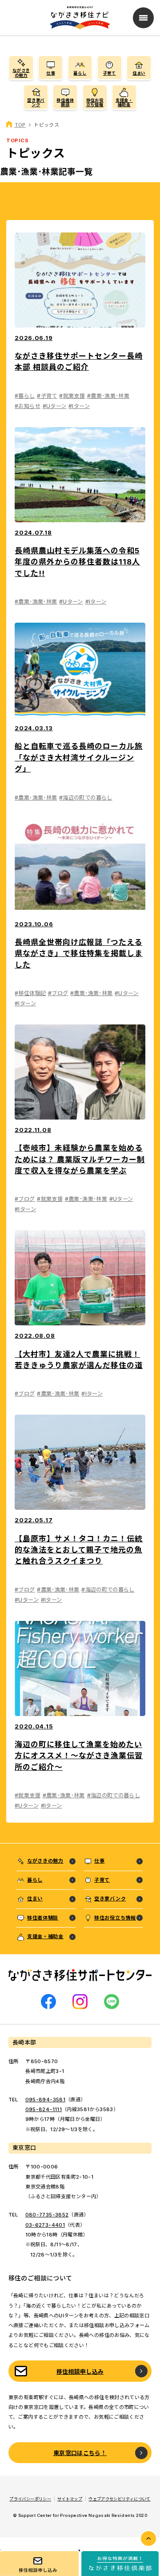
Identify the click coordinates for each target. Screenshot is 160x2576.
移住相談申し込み (80, 2372)
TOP (20, 125)
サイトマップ (70, 2499)
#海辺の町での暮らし (86, 798)
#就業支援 (72, 396)
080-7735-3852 (47, 2215)
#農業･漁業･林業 (108, 396)
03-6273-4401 (45, 2225)
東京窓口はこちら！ (80, 2453)
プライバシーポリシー (30, 2499)
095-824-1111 (44, 2109)
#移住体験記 (30, 993)
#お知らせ (28, 406)
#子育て (47, 396)
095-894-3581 (45, 2100)
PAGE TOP (148, 2538)
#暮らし (25, 396)
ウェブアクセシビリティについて (119, 2499)
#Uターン (55, 406)
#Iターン (79, 406)
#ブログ (58, 993)
